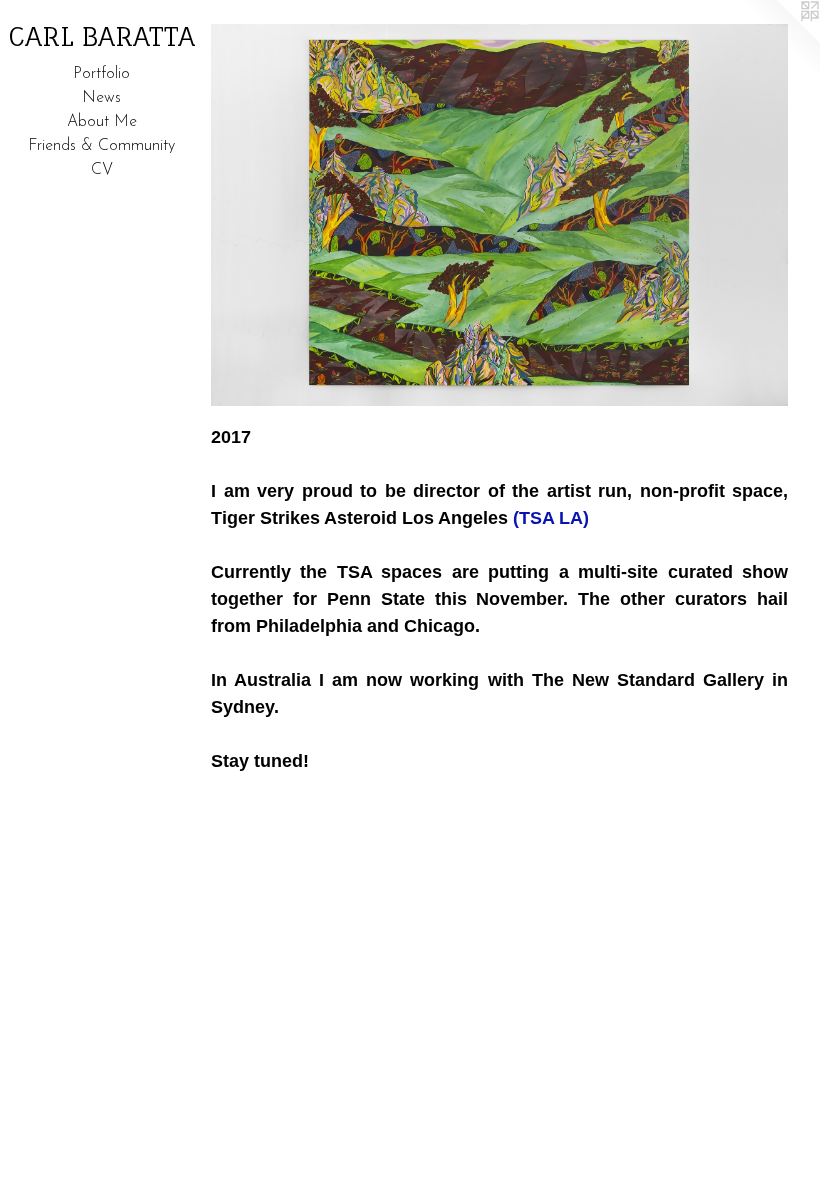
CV (102, 170)
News (101, 98)
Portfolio (101, 74)
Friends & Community (101, 146)
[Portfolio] (499, 215)
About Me (102, 122)
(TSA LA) (551, 518)
